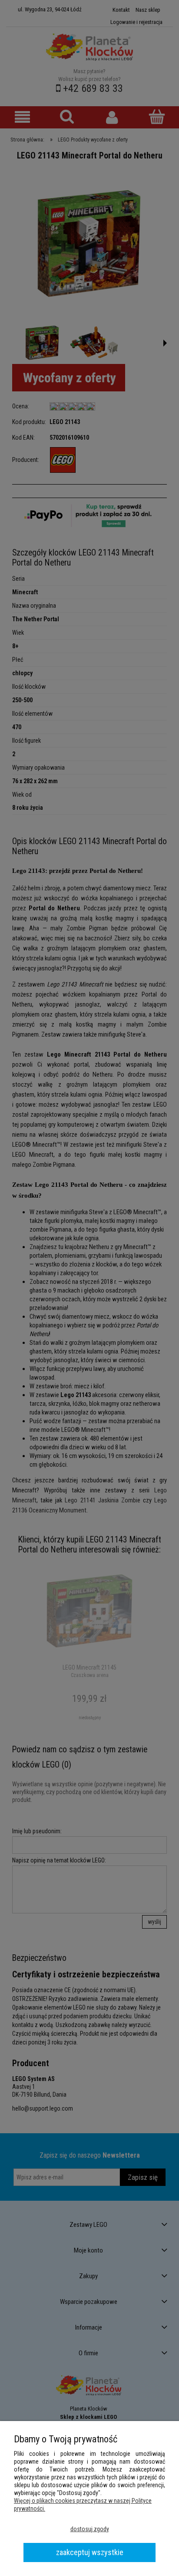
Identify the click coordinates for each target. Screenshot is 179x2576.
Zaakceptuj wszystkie (90, 2552)
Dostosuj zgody (90, 2529)
